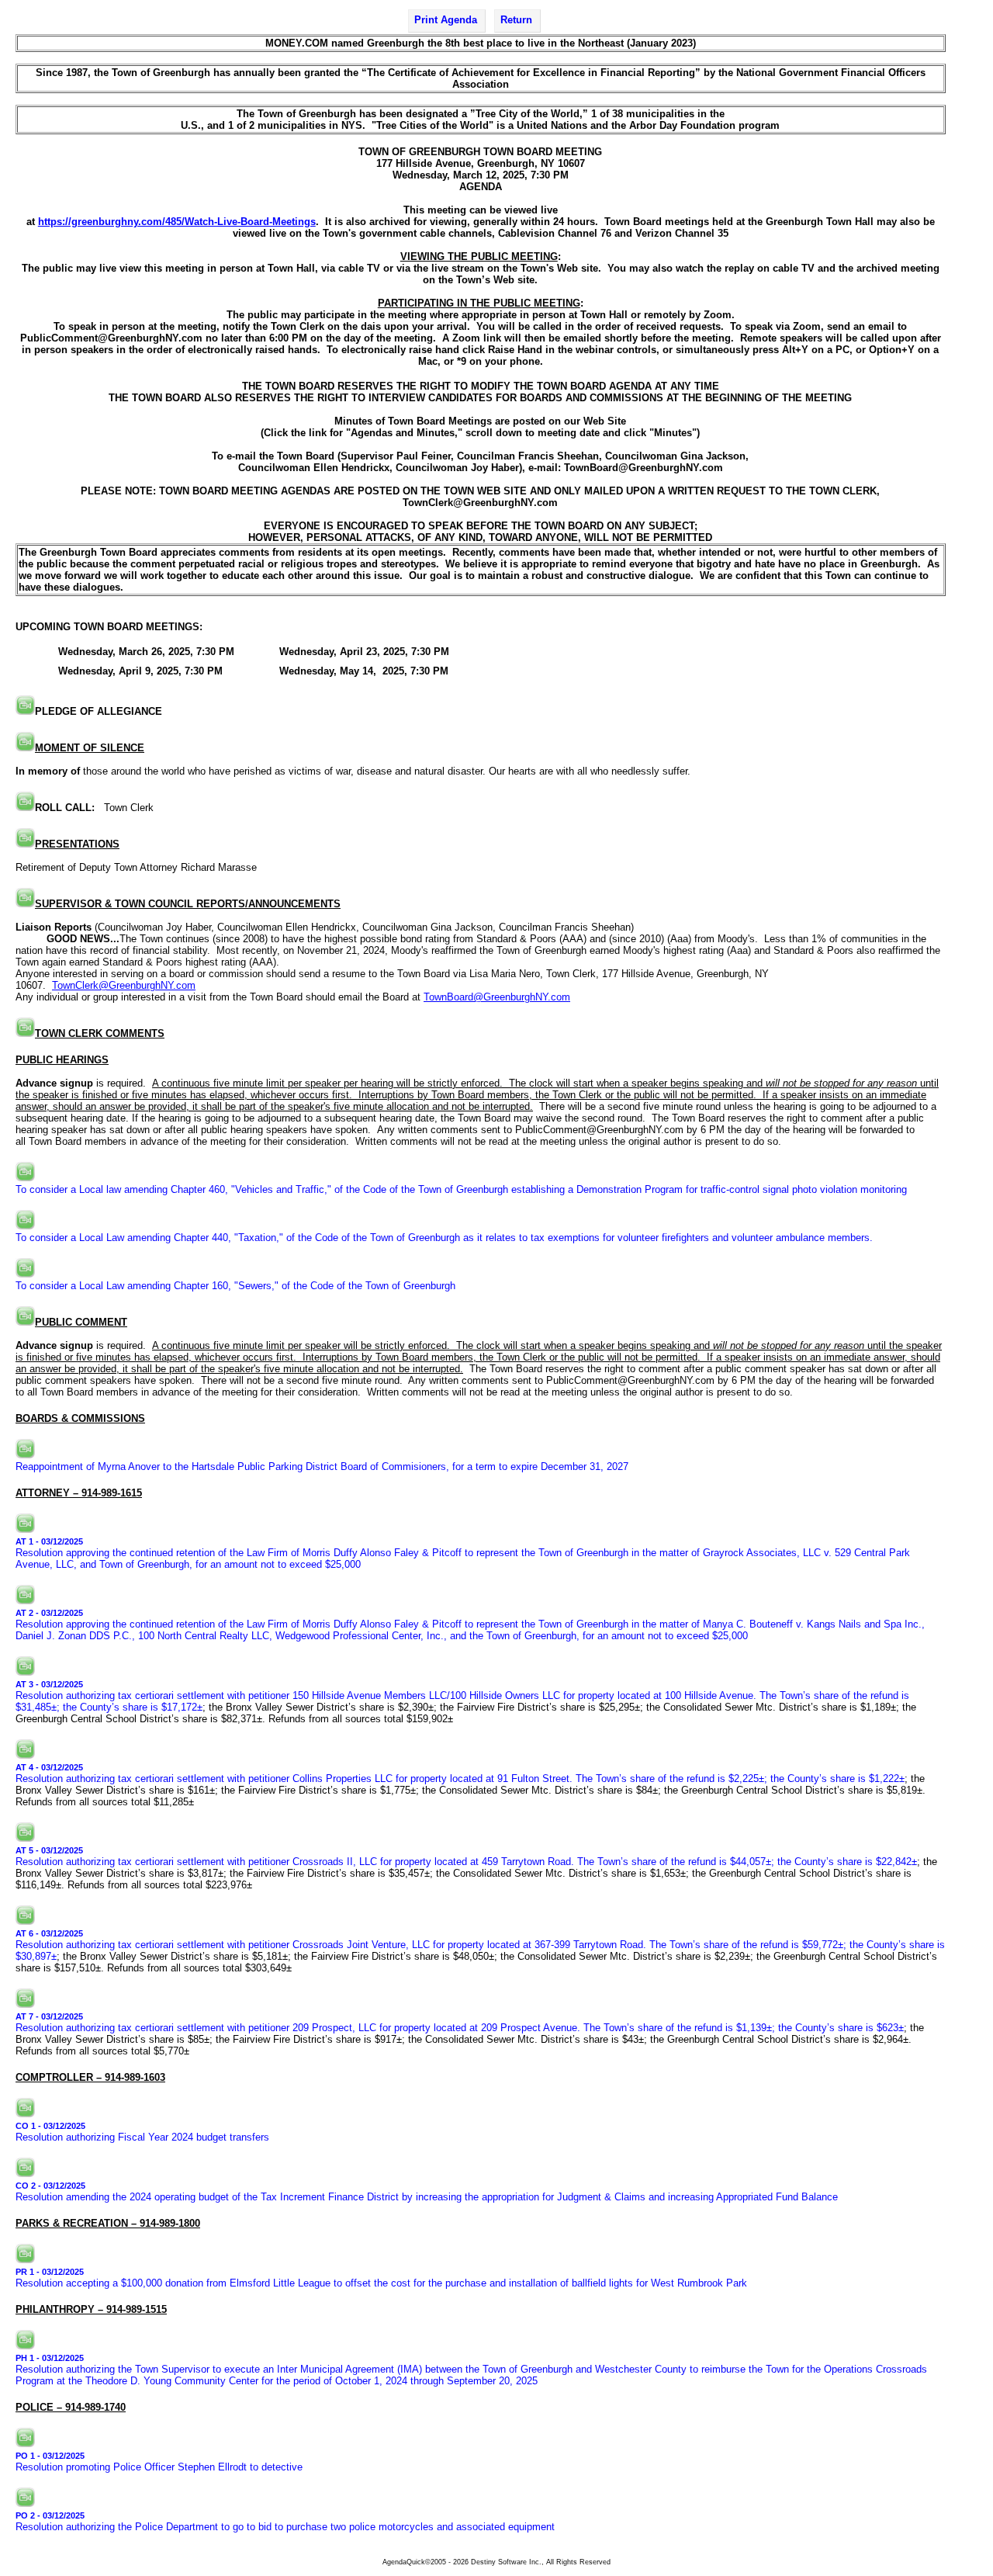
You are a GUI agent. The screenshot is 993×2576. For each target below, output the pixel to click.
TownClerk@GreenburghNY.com (124, 985)
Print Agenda (446, 20)
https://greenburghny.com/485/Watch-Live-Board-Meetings (177, 222)
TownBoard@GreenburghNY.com (497, 997)
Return (516, 20)
